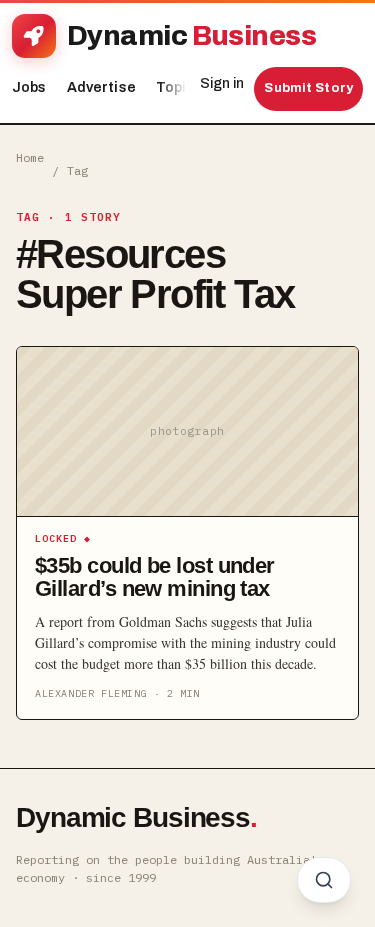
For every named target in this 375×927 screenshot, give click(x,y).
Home (30, 157)
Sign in (222, 83)
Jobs (29, 87)
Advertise (101, 87)
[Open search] (324, 880)
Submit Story (308, 88)
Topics (184, 87)
